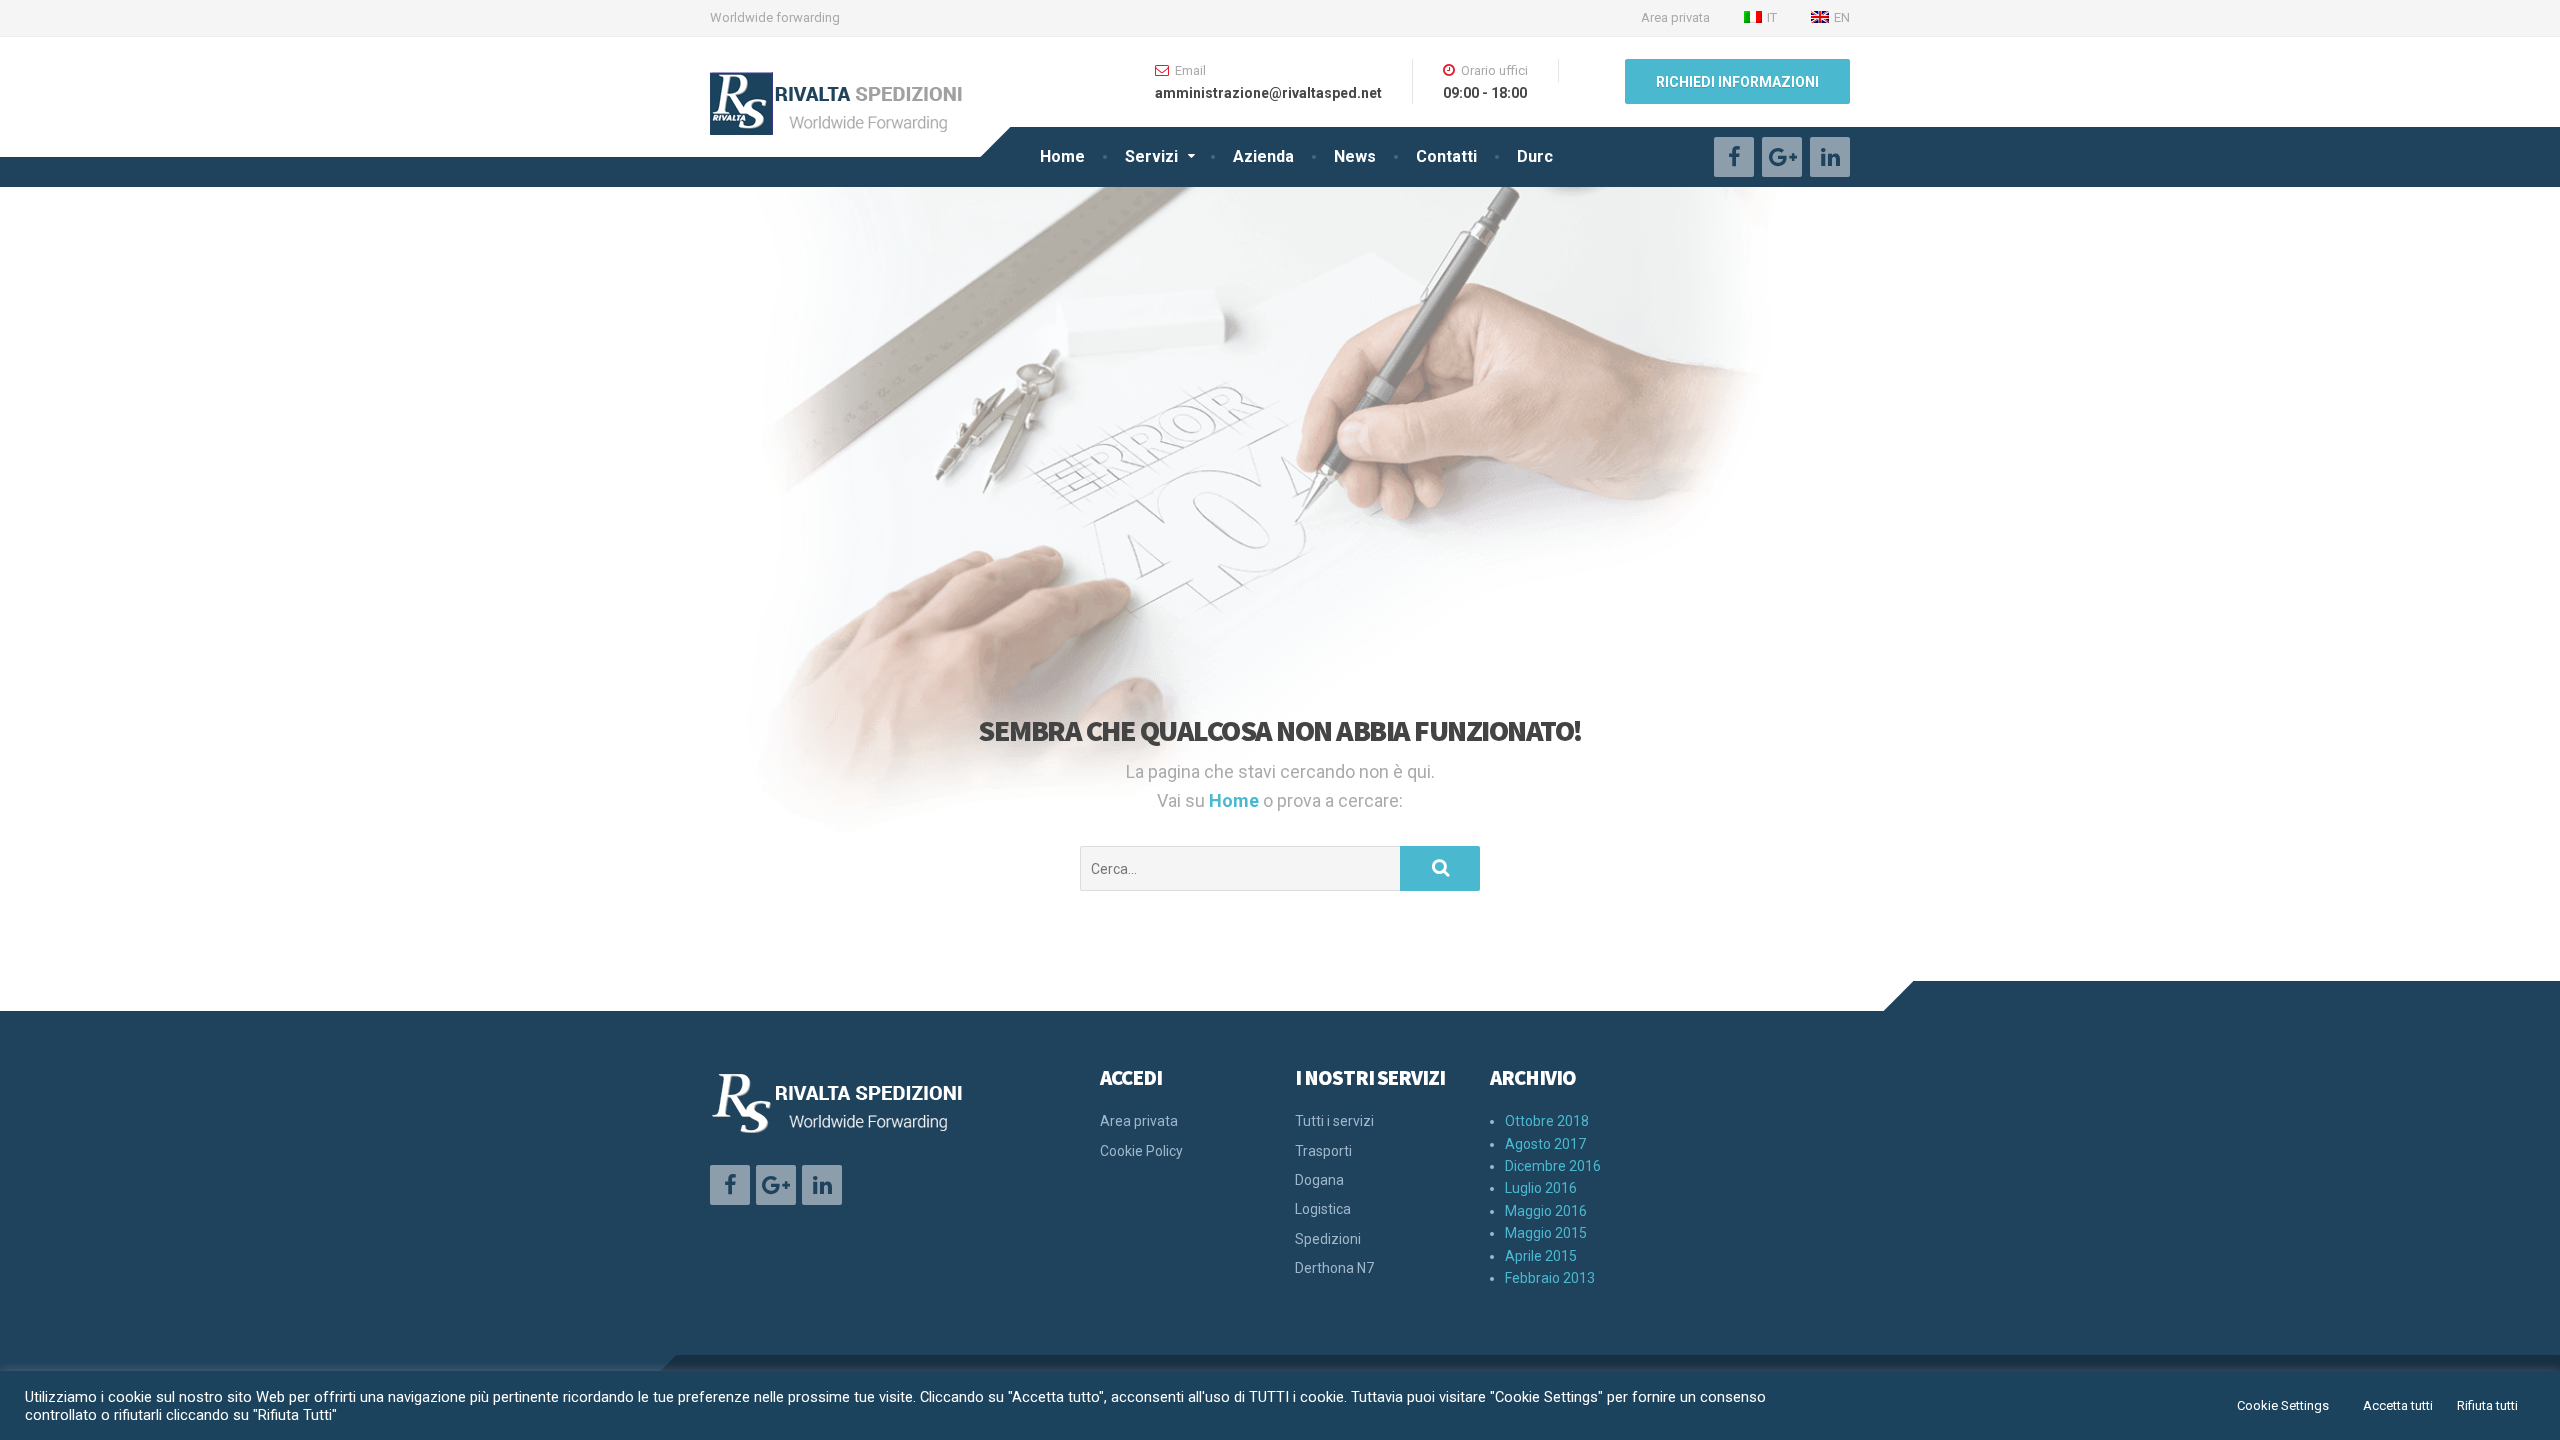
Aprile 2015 (1541, 1256)
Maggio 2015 (1546, 1233)
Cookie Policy (1141, 1151)
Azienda (1263, 156)
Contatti (1446, 156)
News (1355, 156)
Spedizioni (1328, 1239)
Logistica (1323, 1209)
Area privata (1675, 17)
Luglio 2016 (1541, 1188)
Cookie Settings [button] (2283, 1405)
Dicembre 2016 (1553, 1166)
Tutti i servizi (1334, 1121)
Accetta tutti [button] (2398, 1405)
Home (1062, 156)
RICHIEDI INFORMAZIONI (1737, 82)
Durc (1535, 156)
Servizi (1151, 156)
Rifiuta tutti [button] (2487, 1405)
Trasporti (1323, 1151)
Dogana (1319, 1180)
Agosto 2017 (1545, 1144)
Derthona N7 (1334, 1268)
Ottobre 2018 (1547, 1121)
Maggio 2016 (1546, 1211)
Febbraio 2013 (1550, 1278)
